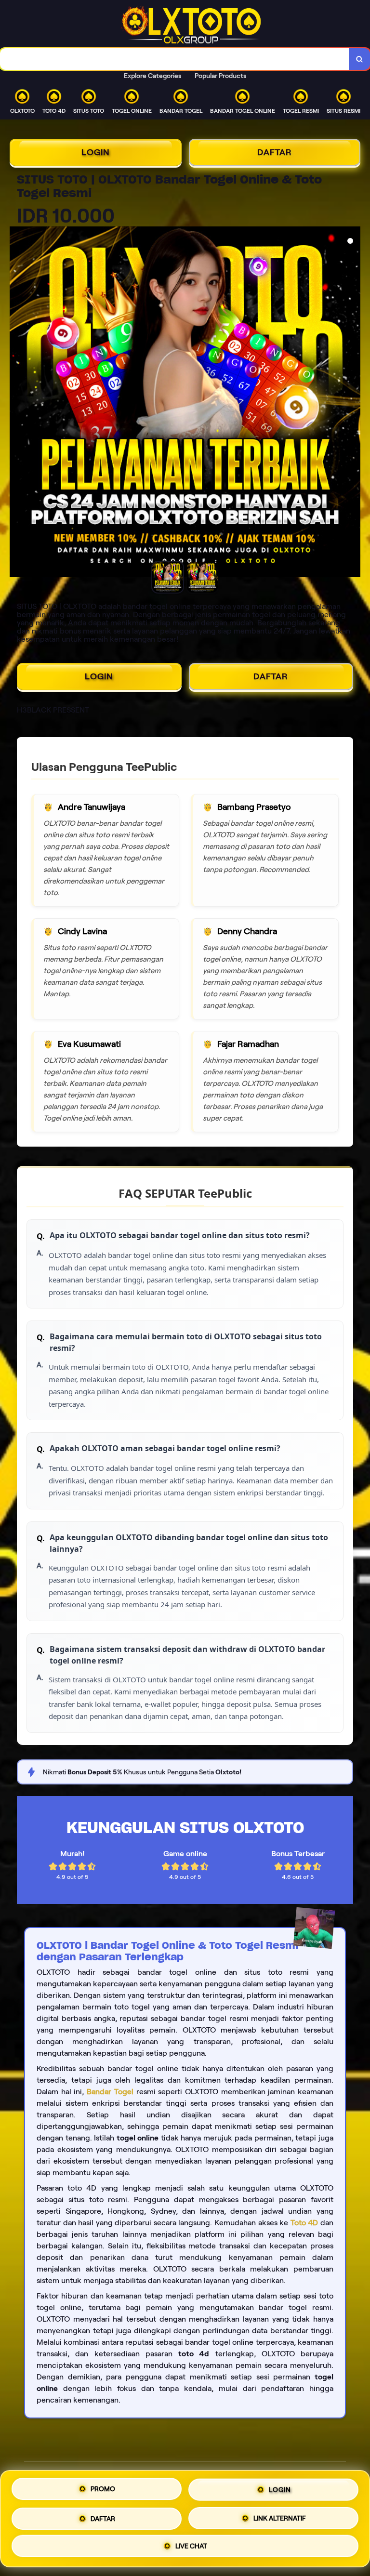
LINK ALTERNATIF (280, 2515)
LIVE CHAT (191, 2544)
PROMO (103, 2490)
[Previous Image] (17, 403)
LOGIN (96, 152)
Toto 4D (304, 2223)
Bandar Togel (110, 2092)
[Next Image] (353, 403)
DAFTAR (275, 152)
